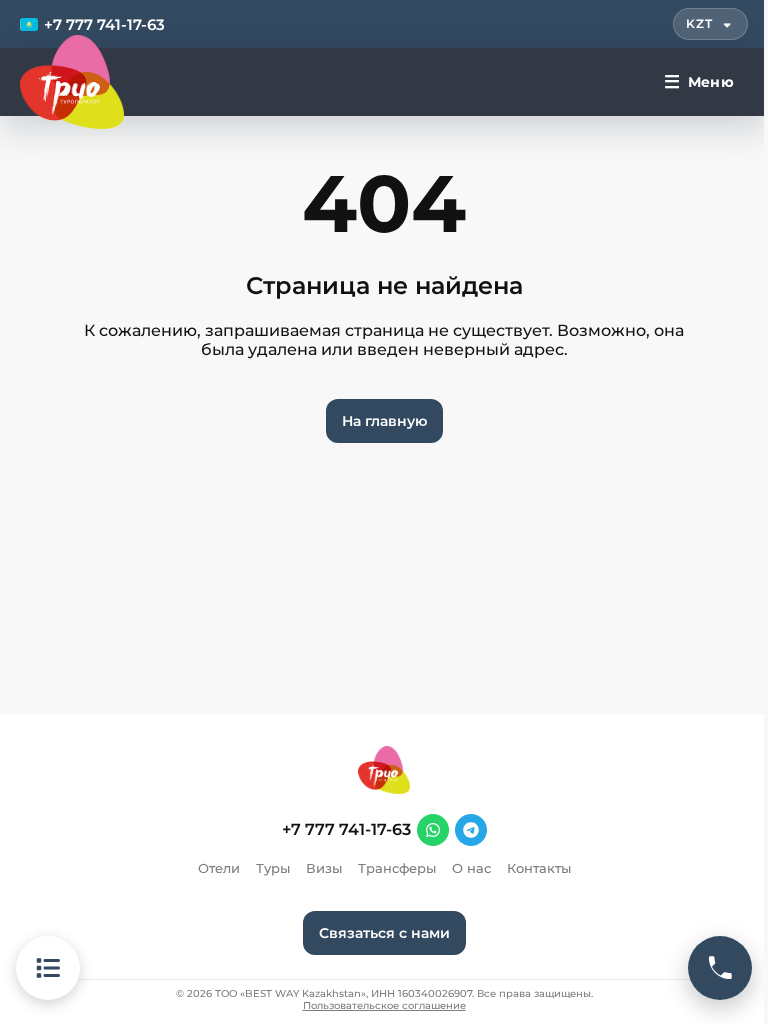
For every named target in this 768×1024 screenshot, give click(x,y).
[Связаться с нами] (720, 968)
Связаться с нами (384, 933)
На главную (384, 421)
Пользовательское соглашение (384, 1006)
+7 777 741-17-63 (346, 830)
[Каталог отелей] (48, 968)
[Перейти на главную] (72, 82)
